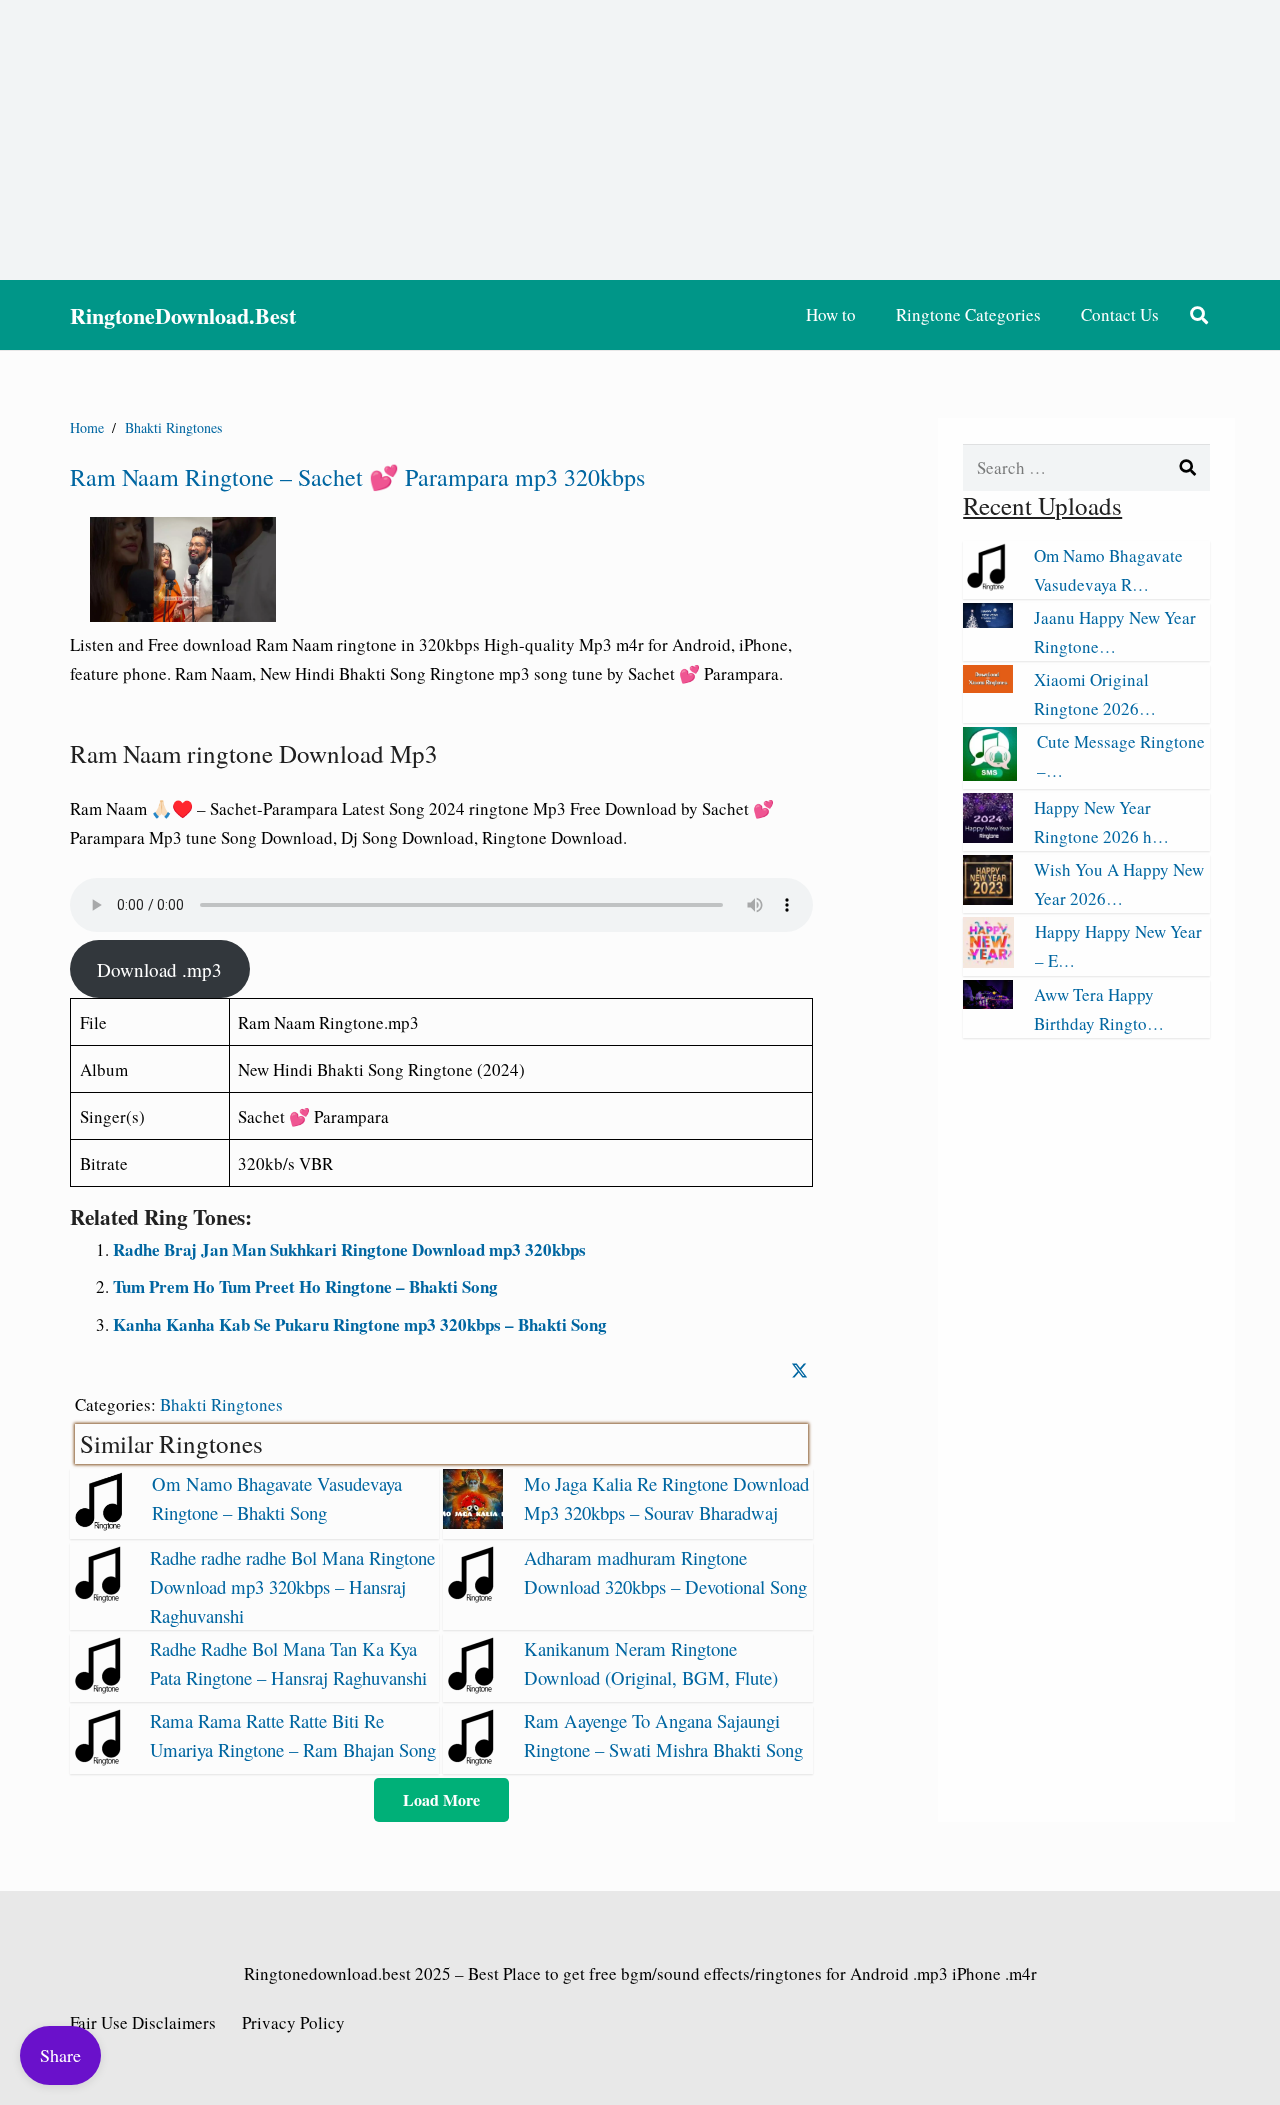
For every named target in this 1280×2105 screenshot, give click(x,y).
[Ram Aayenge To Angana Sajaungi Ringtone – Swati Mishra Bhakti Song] (473, 1759)
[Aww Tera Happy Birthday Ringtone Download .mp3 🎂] (988, 1002)
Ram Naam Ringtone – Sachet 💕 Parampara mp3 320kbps (357, 477)
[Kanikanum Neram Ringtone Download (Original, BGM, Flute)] (473, 1687)
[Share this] (799, 1370)
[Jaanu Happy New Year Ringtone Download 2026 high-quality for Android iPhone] (988, 621)
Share (60, 2055)
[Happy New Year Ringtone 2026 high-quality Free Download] (988, 836)
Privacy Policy (293, 2022)
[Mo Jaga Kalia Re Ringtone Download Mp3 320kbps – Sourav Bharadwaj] (473, 1522)
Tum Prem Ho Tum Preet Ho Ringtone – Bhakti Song (305, 1286)
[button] (1199, 315)
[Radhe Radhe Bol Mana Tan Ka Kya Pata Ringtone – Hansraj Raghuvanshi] (100, 1687)
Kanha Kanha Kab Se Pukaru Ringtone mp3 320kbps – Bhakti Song (360, 1324)
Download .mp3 (159, 969)
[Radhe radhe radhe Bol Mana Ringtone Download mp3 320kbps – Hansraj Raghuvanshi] (100, 1596)
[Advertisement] (640, 140)
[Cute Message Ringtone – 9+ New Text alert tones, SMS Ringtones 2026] (990, 774)
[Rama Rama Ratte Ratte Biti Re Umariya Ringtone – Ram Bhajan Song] (100, 1759)
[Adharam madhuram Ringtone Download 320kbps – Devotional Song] (473, 1596)
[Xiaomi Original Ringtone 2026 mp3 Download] (988, 686)
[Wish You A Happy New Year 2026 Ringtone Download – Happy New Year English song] (988, 898)
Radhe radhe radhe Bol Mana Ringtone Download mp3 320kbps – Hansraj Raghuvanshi (292, 1586)
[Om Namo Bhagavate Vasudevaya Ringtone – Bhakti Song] (101, 1524)
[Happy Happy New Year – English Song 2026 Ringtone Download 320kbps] (988, 961)
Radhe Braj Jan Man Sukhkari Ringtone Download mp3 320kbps (349, 1249)
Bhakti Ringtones (221, 1404)
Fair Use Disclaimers (143, 2022)
